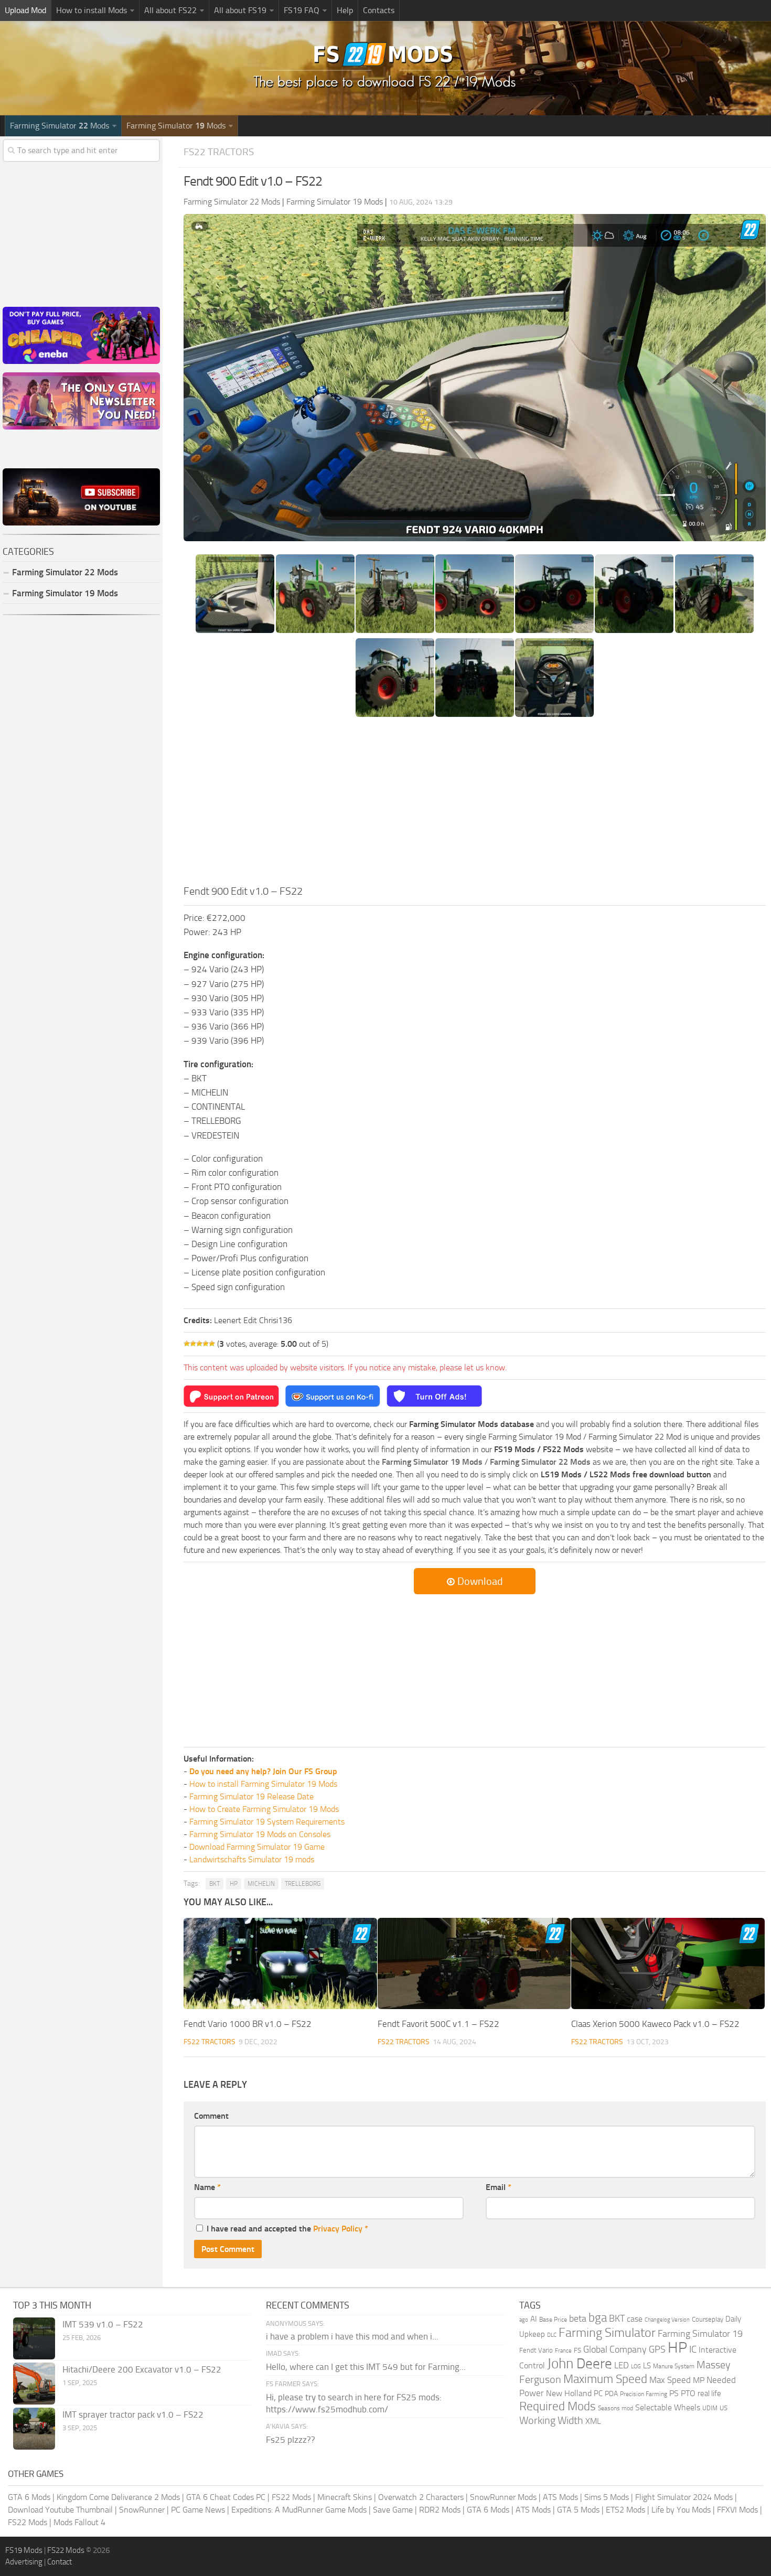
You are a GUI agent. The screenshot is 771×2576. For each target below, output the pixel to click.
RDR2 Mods (440, 2510)
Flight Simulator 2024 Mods (684, 2497)
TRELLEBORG (303, 1884)
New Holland (569, 2393)
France (563, 2351)
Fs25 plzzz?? (291, 2440)
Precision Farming (644, 2394)
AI (534, 2319)
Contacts (379, 10)
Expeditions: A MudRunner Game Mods (299, 2510)
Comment (211, 2116)
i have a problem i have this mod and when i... (352, 2336)
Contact (60, 2562)
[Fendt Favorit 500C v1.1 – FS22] (474, 1963)
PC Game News (198, 2510)
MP (699, 2380)
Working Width (551, 2421)
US (724, 2408)
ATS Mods (560, 2497)
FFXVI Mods (737, 2510)
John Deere (580, 2364)
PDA (611, 2394)
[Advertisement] (475, 804)
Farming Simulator (607, 2333)
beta (578, 2319)
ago (524, 2320)
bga (598, 2318)
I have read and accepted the (287, 2229)
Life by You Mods (681, 2510)
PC (598, 2393)
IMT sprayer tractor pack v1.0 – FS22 (133, 2414)
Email (499, 2187)
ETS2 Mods (625, 2510)
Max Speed (670, 2380)
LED (622, 2365)
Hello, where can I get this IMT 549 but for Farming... (366, 2367)
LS (647, 2366)
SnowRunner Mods (503, 2497)
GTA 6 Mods (29, 2497)
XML (593, 2421)
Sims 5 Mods (607, 2497)
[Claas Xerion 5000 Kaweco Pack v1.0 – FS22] (668, 1963)
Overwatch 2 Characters (421, 2497)
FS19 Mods (24, 2550)
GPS (657, 2349)
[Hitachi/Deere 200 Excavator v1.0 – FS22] (34, 2384)
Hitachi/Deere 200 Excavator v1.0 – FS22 (142, 2369)
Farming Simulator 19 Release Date (251, 1796)
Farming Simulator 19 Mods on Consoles (260, 1834)
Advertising (24, 2562)
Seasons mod (615, 2408)
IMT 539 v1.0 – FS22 (103, 2324)
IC (693, 2349)
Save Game (393, 2510)
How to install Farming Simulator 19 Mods (263, 1784)
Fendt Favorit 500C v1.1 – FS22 (438, 2024)
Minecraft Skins (345, 2497)
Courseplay (708, 2319)
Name (207, 2187)
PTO (688, 2393)
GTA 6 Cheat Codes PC (226, 2497)
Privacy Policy (338, 2229)
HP (234, 1884)
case (635, 2319)
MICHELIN (261, 1884)
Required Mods (558, 2406)
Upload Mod (25, 10)
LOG (636, 2366)
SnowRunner (142, 2510)
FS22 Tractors (219, 152)
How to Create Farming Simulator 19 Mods (264, 1809)
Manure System (674, 2366)
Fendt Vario (536, 2350)
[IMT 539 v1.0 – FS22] (34, 2338)
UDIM (710, 2408)
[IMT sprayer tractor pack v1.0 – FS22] (34, 2429)
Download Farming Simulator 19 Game (257, 1847)
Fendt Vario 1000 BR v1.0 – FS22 (248, 2024)
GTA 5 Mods (578, 2510)
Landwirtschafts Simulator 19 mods (252, 1859)
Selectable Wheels (668, 2407)
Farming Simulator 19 (700, 2334)
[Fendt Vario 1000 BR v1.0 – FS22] (280, 1963)
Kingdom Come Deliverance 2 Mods (118, 2497)
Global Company (615, 2349)
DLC (552, 2335)
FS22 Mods (291, 2497)
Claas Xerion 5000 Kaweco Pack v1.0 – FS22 (655, 2024)
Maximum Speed (605, 2379)
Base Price (553, 2320)
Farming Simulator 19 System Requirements (267, 1822)
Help (345, 10)
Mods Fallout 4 (79, 2522)
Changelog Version (667, 2320)
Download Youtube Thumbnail (60, 2510)
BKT (215, 1884)
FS (577, 2350)
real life (709, 2393)
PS (674, 2393)
